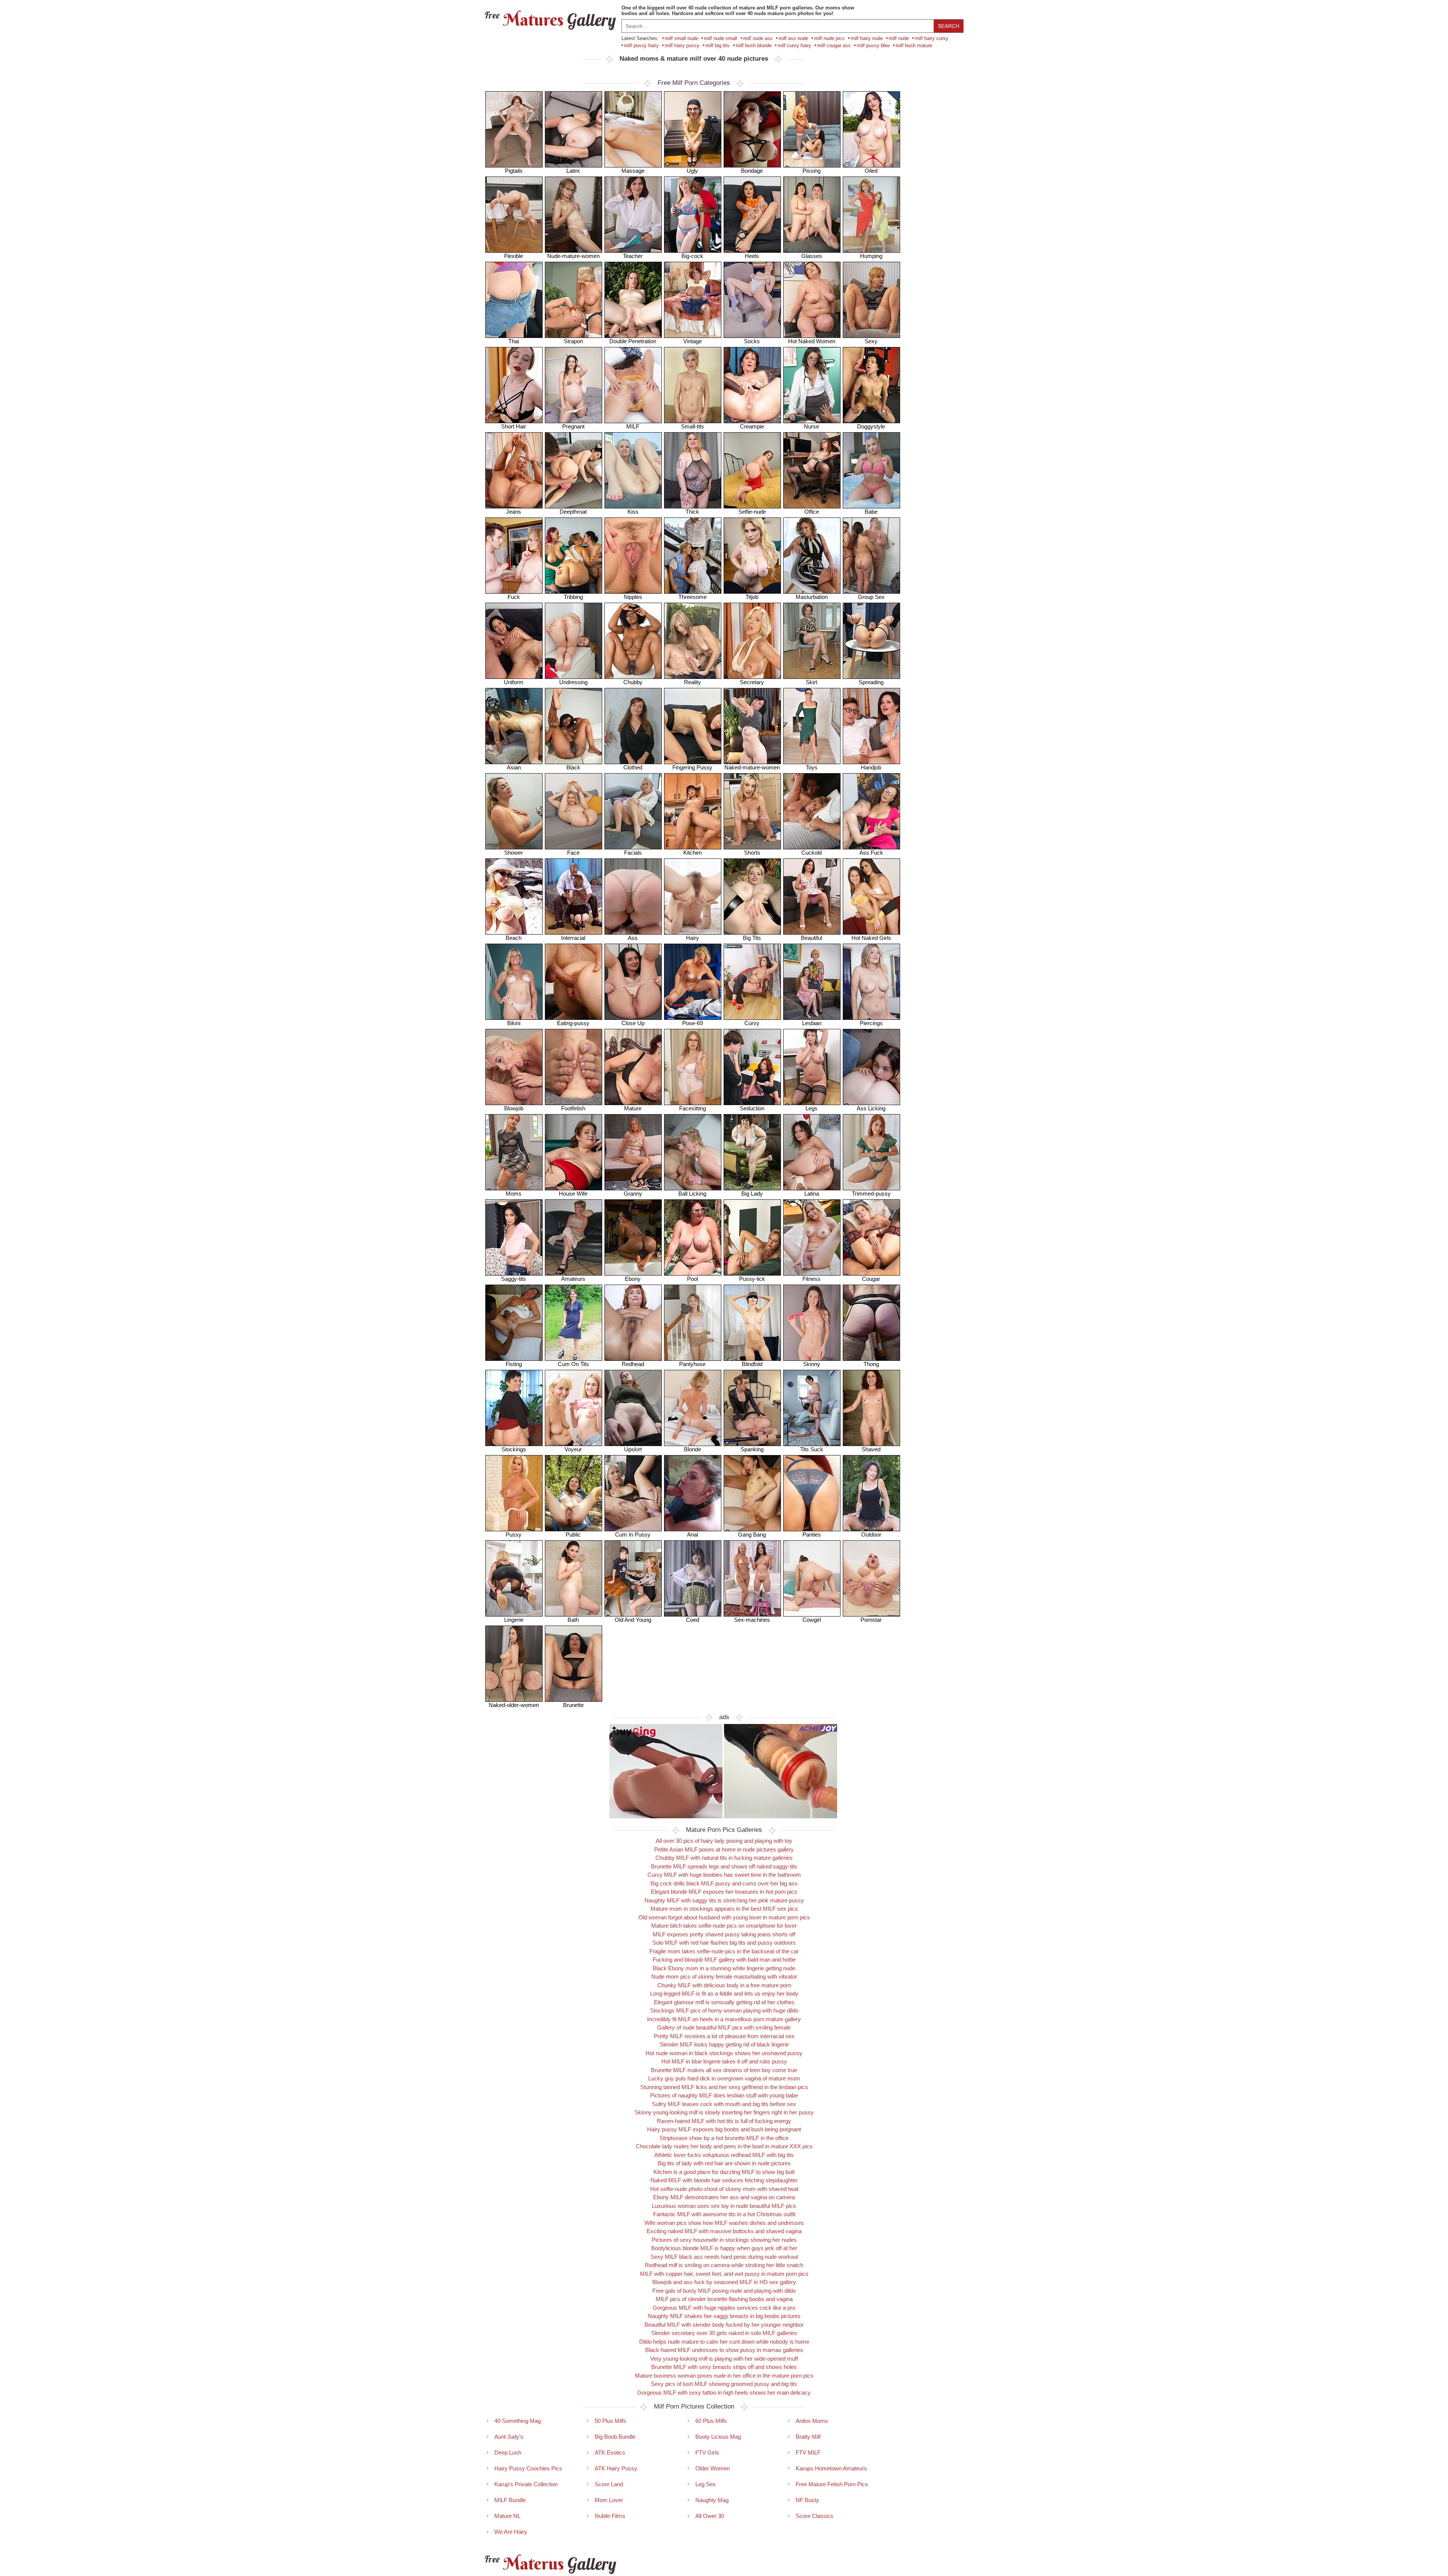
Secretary (752, 682)
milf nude (899, 38)
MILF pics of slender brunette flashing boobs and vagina (724, 2299)
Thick (692, 512)
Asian (514, 767)
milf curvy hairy (794, 45)
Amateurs (573, 1279)
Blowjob (514, 1108)
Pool (693, 1279)
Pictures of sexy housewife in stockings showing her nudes (724, 2240)
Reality (693, 682)
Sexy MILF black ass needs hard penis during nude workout (724, 2257)
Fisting (514, 1364)
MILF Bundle (510, 2500)
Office (812, 512)
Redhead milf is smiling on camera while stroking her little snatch (724, 2265)
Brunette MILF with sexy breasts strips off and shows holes (724, 2367)
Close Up (633, 1023)
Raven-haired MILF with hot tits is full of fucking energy (724, 2121)
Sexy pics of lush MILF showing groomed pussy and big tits (724, 2384)
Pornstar (871, 1620)
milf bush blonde (754, 45)
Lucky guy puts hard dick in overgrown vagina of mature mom (724, 2078)
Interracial (573, 938)
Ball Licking (692, 1194)
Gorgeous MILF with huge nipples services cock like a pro (724, 2308)
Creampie (752, 426)
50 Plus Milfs (610, 2421)
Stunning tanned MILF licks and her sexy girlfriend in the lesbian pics (724, 2087)
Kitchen (693, 853)
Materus (549, 2564)
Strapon (573, 341)
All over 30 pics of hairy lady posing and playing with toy (724, 1841)
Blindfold (752, 1364)
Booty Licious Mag (718, 2437)
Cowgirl (812, 1620)
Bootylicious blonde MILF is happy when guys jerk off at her (724, 2248)
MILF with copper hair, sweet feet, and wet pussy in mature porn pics (724, 2274)
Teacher (633, 256)
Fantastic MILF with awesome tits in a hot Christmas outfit (724, 2214)
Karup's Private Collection (526, 2484)
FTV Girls (707, 2452)
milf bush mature (914, 45)
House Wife (573, 1194)
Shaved (871, 1449)
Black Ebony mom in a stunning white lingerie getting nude (724, 1968)
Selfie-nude (752, 512)
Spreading (871, 682)
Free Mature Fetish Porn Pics (832, 2484)
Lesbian (812, 1023)
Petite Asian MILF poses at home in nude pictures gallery (724, 1849)
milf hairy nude (867, 38)
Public (573, 1534)
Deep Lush (508, 2452)
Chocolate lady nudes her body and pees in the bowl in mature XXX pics (724, 2146)
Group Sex (871, 597)
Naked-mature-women (752, 767)
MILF (633, 426)
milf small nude (681, 38)
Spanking (752, 1449)
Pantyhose (692, 1364)
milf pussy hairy (641, 45)
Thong (871, 1364)
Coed (693, 1620)
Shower (514, 853)
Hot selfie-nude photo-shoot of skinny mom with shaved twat (724, 2189)
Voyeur (573, 1449)
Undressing (573, 682)
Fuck (514, 597)
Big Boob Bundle (615, 2437)
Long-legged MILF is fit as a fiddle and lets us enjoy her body (724, 1993)
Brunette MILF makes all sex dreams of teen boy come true (724, 2070)
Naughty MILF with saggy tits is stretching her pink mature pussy (724, 1900)
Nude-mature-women (573, 256)
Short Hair (514, 426)
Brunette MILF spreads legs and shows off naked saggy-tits (724, 1866)
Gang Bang (752, 1534)
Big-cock (692, 256)
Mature (633, 1108)
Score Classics (814, 2516)
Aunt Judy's (509, 2437)
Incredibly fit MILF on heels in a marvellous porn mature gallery (724, 2019)
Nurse (811, 426)
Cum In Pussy (633, 1534)
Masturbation (812, 597)
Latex (573, 171)
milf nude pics (829, 38)
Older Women (712, 2468)
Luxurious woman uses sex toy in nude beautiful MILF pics (724, 2206)
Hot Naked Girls (871, 938)
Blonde (693, 1449)
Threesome (693, 597)
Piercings (871, 1023)
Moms (514, 1194)
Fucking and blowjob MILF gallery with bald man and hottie (724, 1960)
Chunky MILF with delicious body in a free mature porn (724, 1985)
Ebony (633, 1279)
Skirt (811, 682)
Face (573, 853)
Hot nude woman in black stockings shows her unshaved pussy (724, 2053)
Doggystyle (871, 426)
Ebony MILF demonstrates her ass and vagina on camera (724, 2197)
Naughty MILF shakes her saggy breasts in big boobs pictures (724, 2316)
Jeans (514, 512)
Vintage (693, 341)
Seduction (752, 1108)
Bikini (514, 1023)
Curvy (752, 1023)
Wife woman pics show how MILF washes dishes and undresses (724, 2223)
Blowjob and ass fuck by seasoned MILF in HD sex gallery (724, 2282)
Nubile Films (610, 2516)
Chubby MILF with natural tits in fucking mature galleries (724, 1858)
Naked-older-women (514, 1705)
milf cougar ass (834, 45)
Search (949, 26)
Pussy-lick (752, 1279)
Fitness (811, 1279)
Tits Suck (812, 1449)
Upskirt (633, 1449)
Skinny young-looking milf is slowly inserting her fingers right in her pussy (724, 2112)
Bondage (752, 171)
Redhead (633, 1364)
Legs (811, 1108)
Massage (633, 171)
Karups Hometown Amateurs (831, 2468)
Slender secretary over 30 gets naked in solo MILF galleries (724, 2333)
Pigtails (514, 171)
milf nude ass (758, 38)
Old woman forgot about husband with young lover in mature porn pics (724, 1917)
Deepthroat (573, 512)
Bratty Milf (808, 2437)
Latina (812, 1194)
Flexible (514, 256)
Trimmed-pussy (871, 1194)
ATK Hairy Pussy (616, 2468)
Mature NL (507, 2516)
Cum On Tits (573, 1364)
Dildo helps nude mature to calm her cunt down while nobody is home (724, 2342)
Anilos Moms (812, 2421)
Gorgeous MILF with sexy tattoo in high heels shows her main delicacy (724, 2393)
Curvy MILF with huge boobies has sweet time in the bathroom (724, 1875)
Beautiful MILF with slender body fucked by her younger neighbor (724, 2325)
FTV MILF (808, 2452)
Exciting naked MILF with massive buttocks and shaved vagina (724, 2231)
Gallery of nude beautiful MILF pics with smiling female (724, 2027)
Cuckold (811, 853)
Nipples (633, 597)
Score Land (609, 2484)
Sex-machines (752, 1620)
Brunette (573, 1705)
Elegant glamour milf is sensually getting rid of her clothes (724, 2002)
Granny (633, 1194)
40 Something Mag (518, 2421)
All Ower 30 (710, 2516)
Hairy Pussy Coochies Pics (528, 2468)
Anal (693, 1534)
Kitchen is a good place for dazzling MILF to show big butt (724, 2172)
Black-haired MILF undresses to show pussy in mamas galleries (724, 2350)
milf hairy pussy (682, 45)
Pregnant (573, 426)
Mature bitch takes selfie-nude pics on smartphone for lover (724, 1926)
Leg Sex (706, 2484)
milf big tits (718, 45)
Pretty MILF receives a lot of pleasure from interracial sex (724, 2036)
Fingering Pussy (692, 767)
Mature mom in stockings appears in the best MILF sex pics (724, 1909)
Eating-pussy (573, 1023)
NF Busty (807, 2500)
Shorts (752, 853)
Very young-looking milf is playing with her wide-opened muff (724, 2359)
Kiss (633, 512)
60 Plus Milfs (711, 2421)
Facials (633, 853)
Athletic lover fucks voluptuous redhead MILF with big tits (724, 2155)
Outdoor (871, 1534)
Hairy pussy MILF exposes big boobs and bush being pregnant (724, 2129)
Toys (812, 767)
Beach (514, 938)
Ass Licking (871, 1108)
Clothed (633, 767)
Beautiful (811, 938)
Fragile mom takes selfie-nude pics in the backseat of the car (724, 1951)
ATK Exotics (610, 2452)
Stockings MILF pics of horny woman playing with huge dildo (724, 2010)
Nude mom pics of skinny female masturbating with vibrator (724, 1977)
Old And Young (633, 1620)
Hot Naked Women (812, 341)
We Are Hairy (511, 2532)
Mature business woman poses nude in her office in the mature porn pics (724, 2376)
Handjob (871, 767)
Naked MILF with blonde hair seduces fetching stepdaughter (724, 2180)
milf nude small (721, 38)
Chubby (633, 682)
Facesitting (693, 1108)
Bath (573, 1620)
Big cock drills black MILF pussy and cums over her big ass (724, 1883)
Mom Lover (609, 2500)
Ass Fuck (871, 853)
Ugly (692, 171)
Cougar (871, 1279)
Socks (752, 341)
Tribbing (573, 597)
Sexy (871, 341)
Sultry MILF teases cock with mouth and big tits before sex (724, 2104)
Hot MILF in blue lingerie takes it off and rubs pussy (724, 2061)
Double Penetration (633, 341)
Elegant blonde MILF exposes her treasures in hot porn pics (724, 1892)
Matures (549, 20)
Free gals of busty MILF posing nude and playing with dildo (724, 2291)
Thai (514, 341)
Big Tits (752, 938)
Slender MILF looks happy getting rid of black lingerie (724, 2044)
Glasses (812, 256)
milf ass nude (793, 38)
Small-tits (693, 426)
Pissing (811, 171)
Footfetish (573, 1108)
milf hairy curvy (932, 38)
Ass (633, 938)
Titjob (752, 597)
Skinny (812, 1364)
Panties (812, 1534)
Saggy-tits (514, 1279)
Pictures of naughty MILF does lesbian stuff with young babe (724, 2095)
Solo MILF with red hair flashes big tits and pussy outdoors (724, 1943)
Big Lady (752, 1194)
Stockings (514, 1449)
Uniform (514, 682)
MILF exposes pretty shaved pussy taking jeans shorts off (724, 1934)
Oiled (871, 171)
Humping (871, 256)
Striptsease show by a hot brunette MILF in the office (724, 2138)
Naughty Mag (712, 2500)
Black (573, 767)
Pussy (514, 1534)
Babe (871, 512)
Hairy (693, 938)
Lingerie (514, 1620)
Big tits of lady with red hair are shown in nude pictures (724, 2163)
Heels (752, 256)
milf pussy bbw (873, 45)
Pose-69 (693, 1023)
